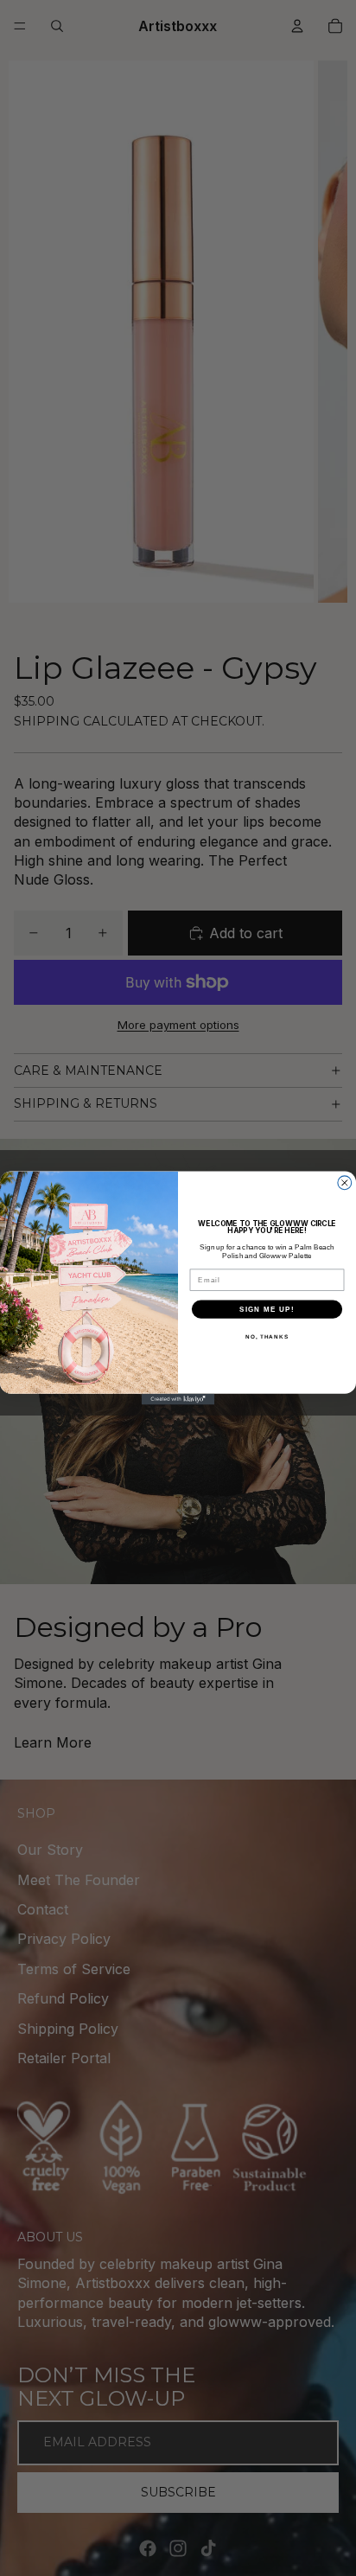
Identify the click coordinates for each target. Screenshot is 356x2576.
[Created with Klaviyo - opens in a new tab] (178, 1400)
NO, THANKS (267, 1336)
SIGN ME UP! (267, 1309)
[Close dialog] (345, 1183)
